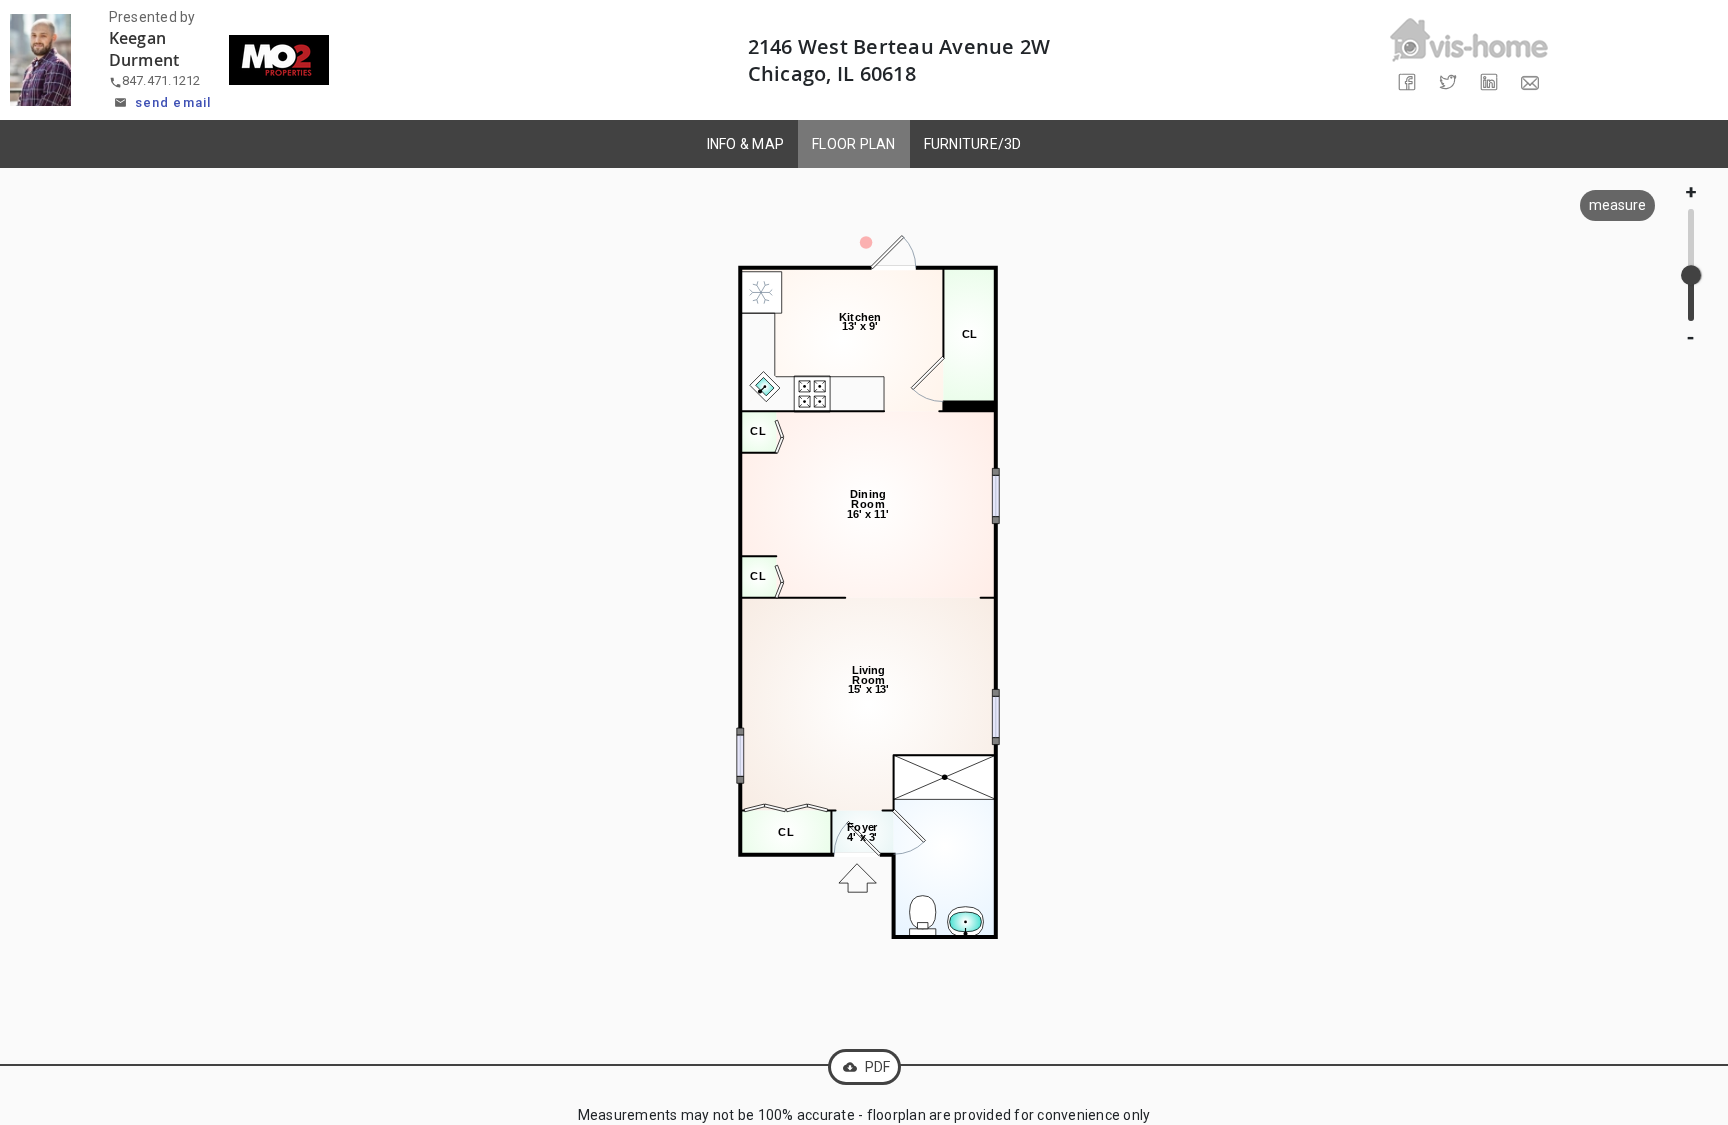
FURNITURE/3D (973, 144)
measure (1617, 205)
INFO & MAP (746, 144)
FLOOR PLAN (854, 144)
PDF (867, 1067)
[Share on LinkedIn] (1489, 82)
